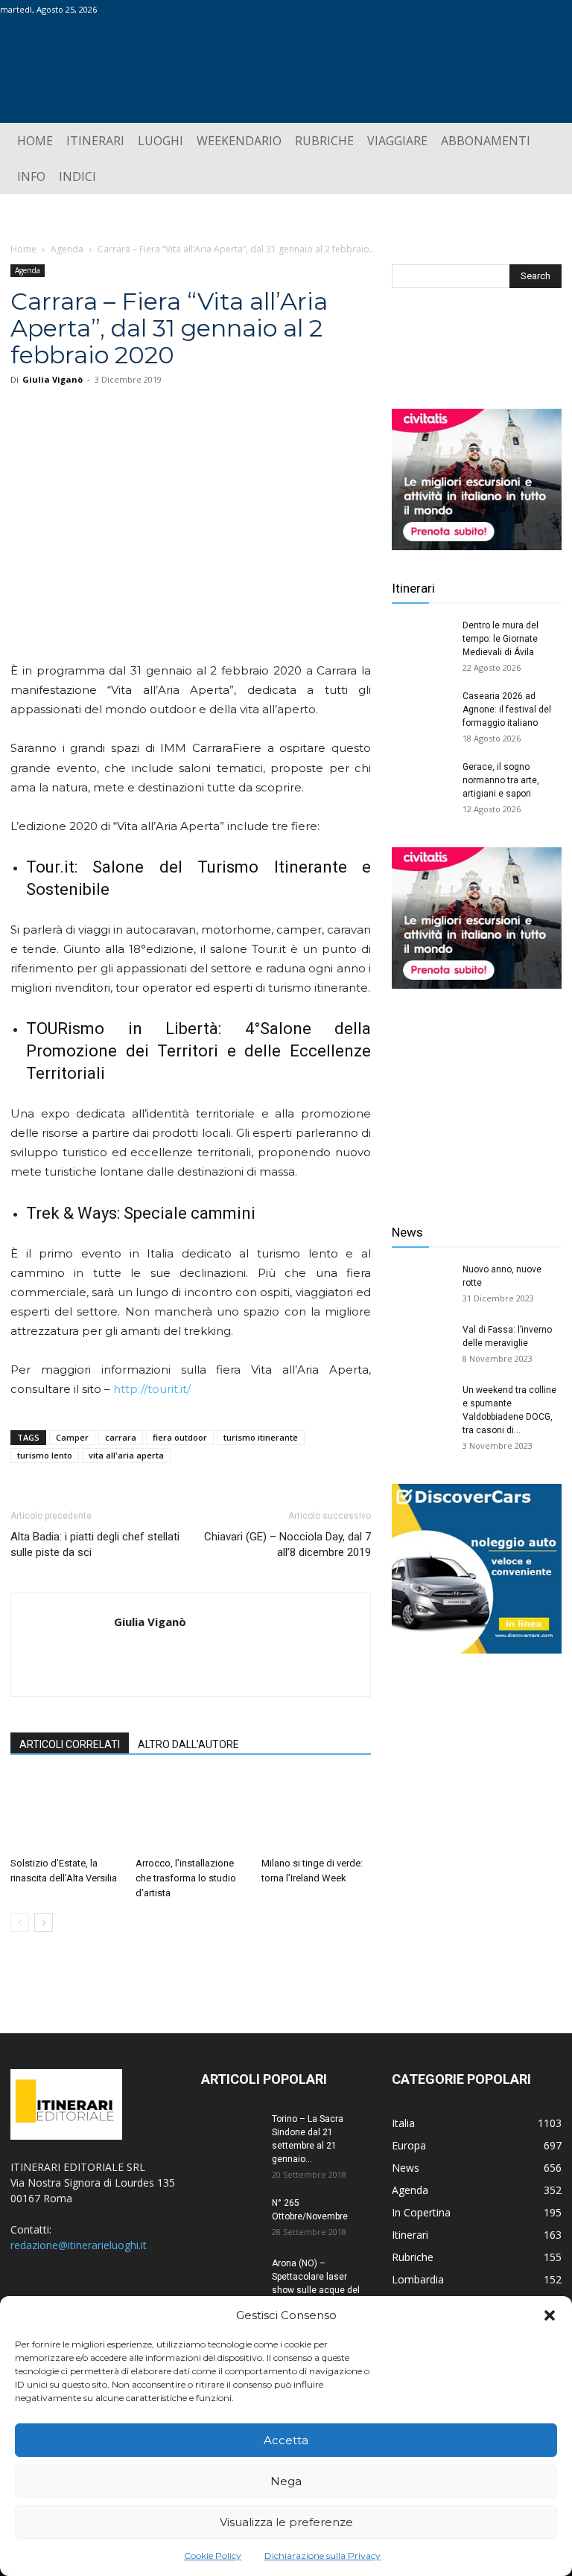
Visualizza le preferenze (286, 2522)
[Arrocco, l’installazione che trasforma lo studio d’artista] (190, 1813)
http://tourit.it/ (152, 1389)
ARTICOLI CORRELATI (70, 1744)
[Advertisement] (477, 1095)
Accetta (286, 2440)
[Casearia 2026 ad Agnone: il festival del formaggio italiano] (422, 710)
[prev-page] (20, 1923)
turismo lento (45, 1455)
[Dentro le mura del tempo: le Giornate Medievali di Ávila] (422, 640)
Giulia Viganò (53, 379)
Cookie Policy (213, 2556)
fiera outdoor (180, 1437)
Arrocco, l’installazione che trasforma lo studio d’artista (186, 1878)
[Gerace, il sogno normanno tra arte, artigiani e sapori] (422, 781)
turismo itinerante (261, 1437)
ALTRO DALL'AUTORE (188, 1744)
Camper (72, 1437)
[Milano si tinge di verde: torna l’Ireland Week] (316, 1813)
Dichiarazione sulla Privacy (322, 2556)
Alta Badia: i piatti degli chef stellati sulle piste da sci (95, 1544)
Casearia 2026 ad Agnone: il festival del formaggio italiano (507, 710)
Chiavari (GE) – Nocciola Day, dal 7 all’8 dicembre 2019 (287, 1544)
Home (23, 249)
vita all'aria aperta (126, 1455)
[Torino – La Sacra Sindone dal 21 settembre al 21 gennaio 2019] (231, 2133)
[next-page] (44, 1923)
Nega (286, 2481)
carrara (121, 1437)
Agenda (67, 249)
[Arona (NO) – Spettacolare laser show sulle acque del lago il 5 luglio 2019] (231, 2277)
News (407, 1232)
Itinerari (413, 588)
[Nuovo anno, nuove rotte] (422, 1284)
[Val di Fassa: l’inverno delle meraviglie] (422, 1344)
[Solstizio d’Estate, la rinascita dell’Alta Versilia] (65, 1813)
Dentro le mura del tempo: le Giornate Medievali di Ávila (500, 639)
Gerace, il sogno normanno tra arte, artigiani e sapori (501, 780)
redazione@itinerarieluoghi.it (79, 2245)
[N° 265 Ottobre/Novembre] (231, 2217)
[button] (550, 2315)
